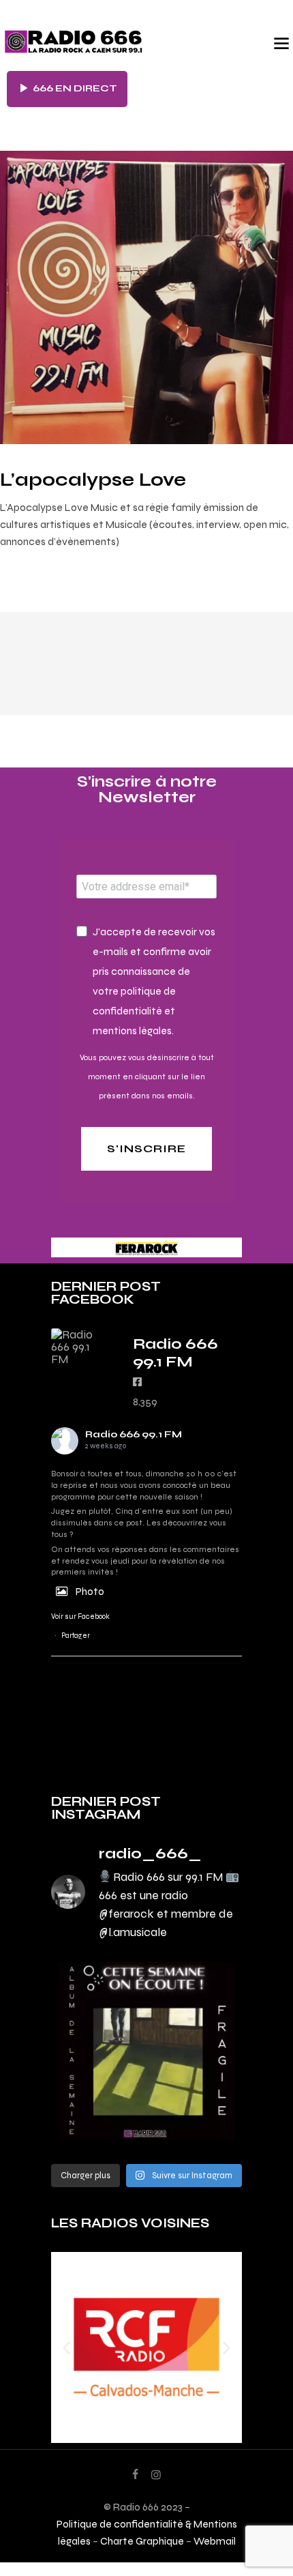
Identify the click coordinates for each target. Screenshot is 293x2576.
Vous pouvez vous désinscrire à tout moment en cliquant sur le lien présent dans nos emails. (147, 1077)
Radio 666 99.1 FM (134, 1434)
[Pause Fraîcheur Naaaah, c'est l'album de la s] (146, 2051)
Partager (76, 1636)
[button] (66, 2347)
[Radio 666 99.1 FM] (78, 1347)
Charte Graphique (142, 2541)
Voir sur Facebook (80, 1616)
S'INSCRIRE (146, 1148)
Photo (90, 1591)
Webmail (215, 2541)
